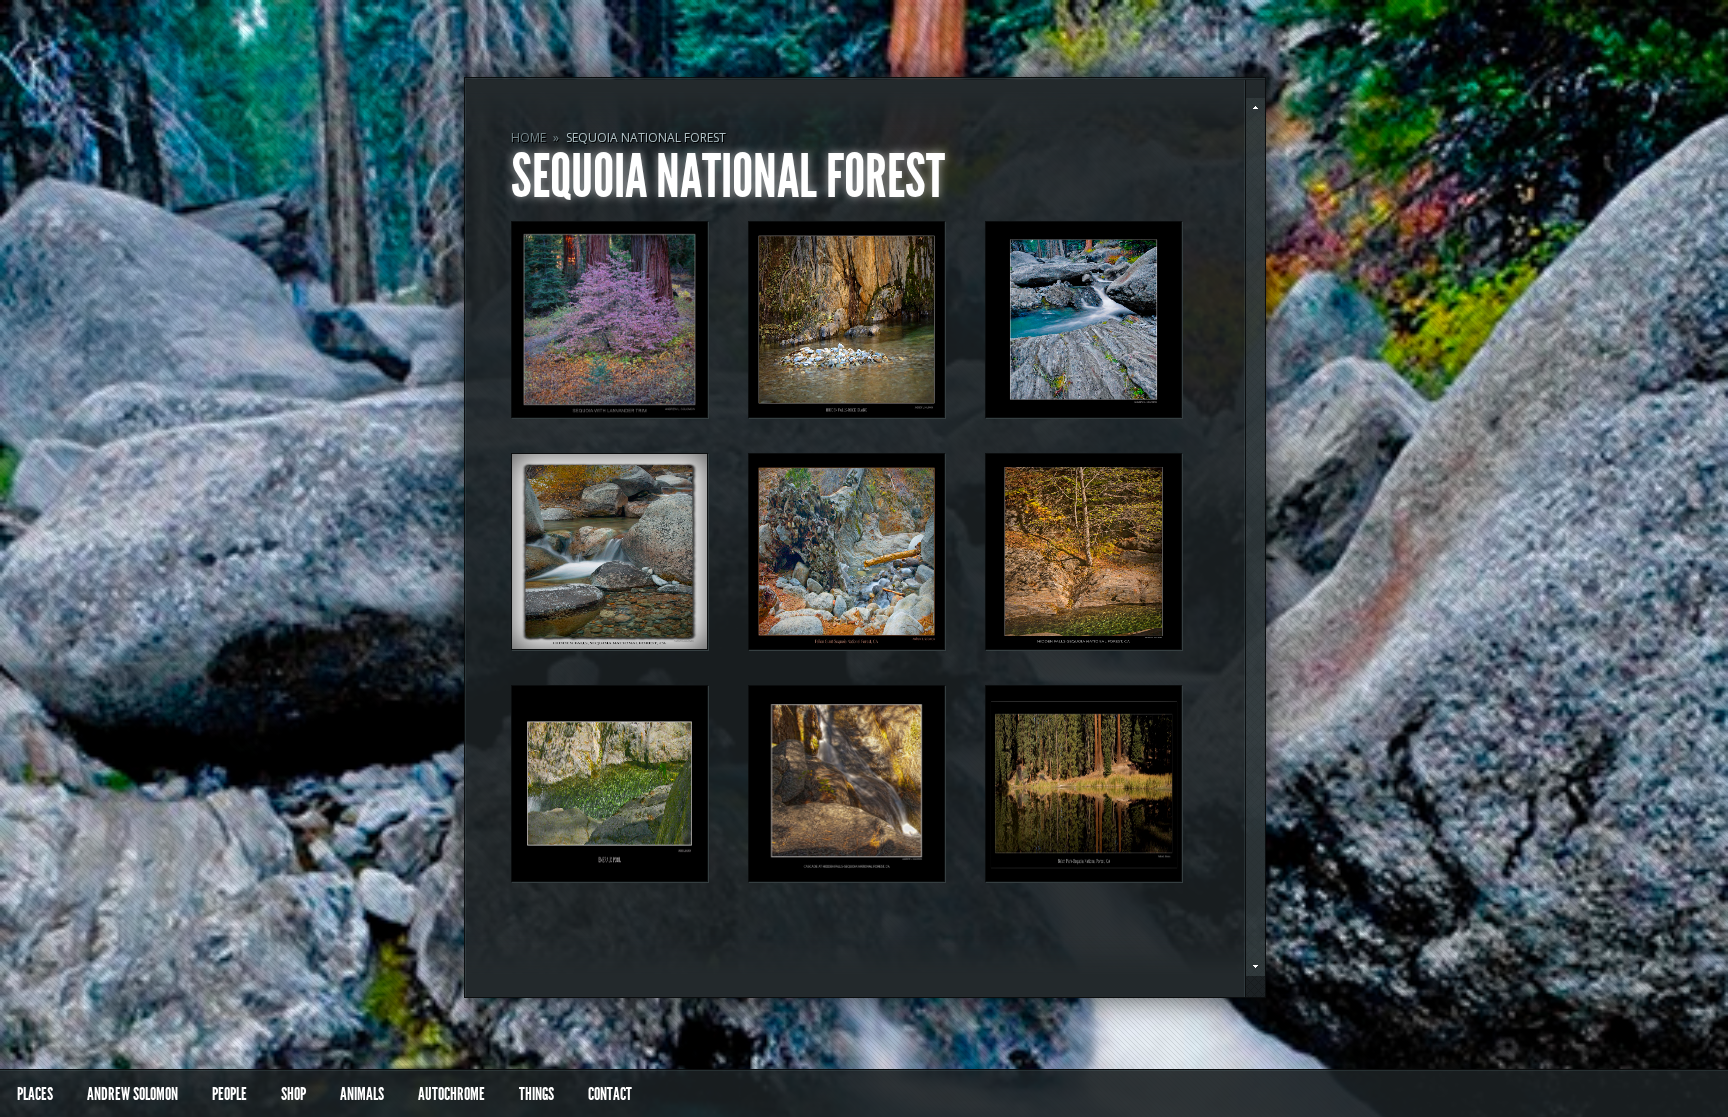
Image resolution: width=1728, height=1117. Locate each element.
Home (528, 137)
